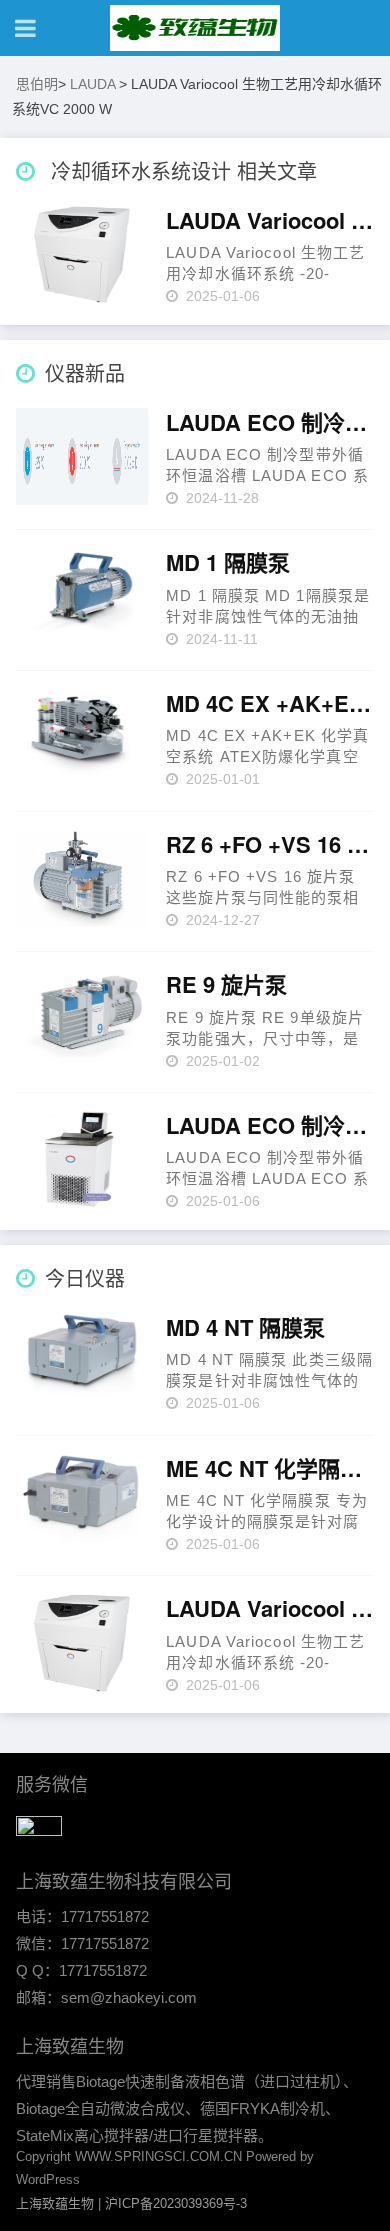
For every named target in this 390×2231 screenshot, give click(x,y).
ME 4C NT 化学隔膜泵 (270, 1469)
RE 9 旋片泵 (226, 985)
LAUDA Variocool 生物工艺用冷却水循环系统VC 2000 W (270, 221)
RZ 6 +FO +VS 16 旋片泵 (270, 845)
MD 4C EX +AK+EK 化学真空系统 (270, 704)
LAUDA (92, 84)
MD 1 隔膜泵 (228, 563)
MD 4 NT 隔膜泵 (245, 1328)
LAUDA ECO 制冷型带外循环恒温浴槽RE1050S (270, 1126)
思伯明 (37, 84)
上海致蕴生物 (55, 2203)
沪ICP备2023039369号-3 (176, 2203)
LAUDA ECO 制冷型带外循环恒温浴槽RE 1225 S (270, 423)
